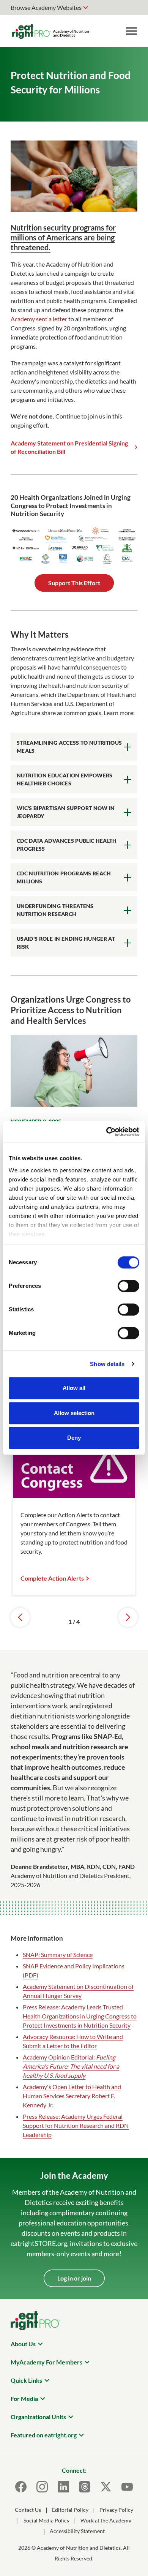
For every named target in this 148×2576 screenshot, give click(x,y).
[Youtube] (127, 2487)
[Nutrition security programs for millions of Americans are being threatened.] (74, 209)
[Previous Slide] (20, 1617)
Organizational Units (38, 2417)
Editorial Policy (70, 2510)
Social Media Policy (46, 2520)
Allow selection (74, 1413)
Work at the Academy (106, 2520)
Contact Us (28, 2510)
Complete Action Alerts (52, 1578)
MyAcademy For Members (46, 2362)
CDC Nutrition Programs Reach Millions (64, 877)
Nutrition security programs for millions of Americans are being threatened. (63, 237)
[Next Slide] (128, 1617)
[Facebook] (21, 2487)
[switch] (128, 1286)
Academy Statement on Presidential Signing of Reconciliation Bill (69, 447)
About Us (23, 2344)
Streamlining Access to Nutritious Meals (69, 747)
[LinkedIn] (63, 2487)
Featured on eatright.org (44, 2435)
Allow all (74, 1388)
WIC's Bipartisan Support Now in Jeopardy (66, 812)
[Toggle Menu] (131, 31)
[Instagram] (42, 2487)
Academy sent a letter (39, 319)
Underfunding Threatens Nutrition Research (55, 910)
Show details (107, 1364)
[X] (106, 2487)
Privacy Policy (116, 2510)
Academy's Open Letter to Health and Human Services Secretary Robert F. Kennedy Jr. (72, 2096)
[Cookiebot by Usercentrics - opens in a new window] (106, 1132)
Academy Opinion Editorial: (71, 2066)
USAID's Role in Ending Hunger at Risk (66, 943)
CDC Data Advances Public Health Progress (67, 845)
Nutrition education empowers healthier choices (65, 779)
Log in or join (74, 2278)
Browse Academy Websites (46, 7)
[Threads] (85, 2487)
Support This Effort (74, 583)
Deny (74, 1438)
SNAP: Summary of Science (58, 1955)
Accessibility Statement (77, 2531)
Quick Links (26, 2380)
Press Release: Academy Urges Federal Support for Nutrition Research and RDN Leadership (76, 2125)
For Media (24, 2398)
